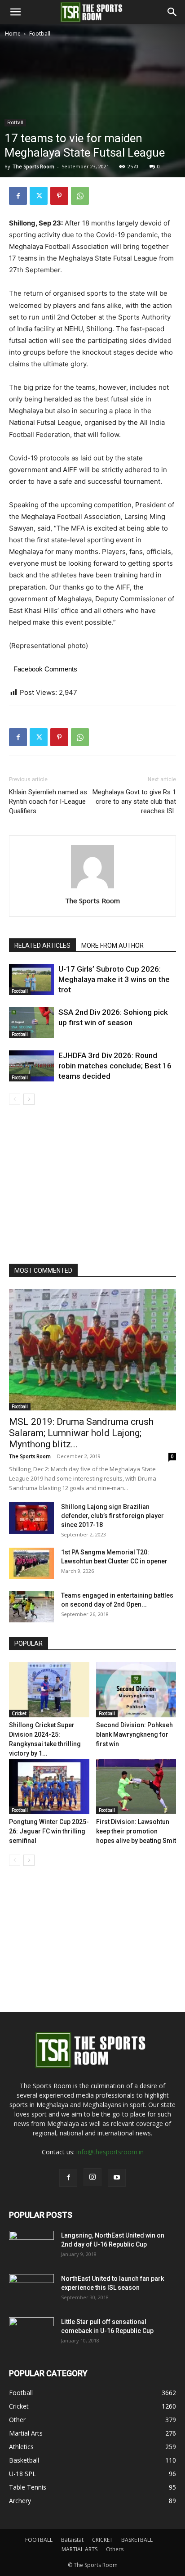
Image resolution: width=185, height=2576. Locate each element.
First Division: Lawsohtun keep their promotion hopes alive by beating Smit (136, 1831)
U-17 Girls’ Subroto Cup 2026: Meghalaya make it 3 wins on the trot (114, 979)
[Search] (172, 12)
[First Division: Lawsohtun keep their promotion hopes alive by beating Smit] (136, 1786)
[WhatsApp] (80, 196)
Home (13, 34)
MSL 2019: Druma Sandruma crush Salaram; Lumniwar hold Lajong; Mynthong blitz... (81, 1433)
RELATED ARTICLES (42, 946)
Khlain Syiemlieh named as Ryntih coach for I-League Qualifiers (48, 802)
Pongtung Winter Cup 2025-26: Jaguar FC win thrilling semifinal (49, 1831)
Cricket (19, 1713)
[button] (15, 12)
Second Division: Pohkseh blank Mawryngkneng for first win (134, 1734)
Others (115, 2549)
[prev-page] (15, 1099)
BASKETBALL (137, 2540)
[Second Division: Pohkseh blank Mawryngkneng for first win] (136, 1690)
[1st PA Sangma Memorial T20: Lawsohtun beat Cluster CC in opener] (31, 1563)
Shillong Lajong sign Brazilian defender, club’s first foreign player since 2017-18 (112, 1516)
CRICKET (102, 2540)
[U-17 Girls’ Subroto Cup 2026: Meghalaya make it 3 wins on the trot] (31, 980)
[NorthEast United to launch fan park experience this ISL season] (31, 2290)
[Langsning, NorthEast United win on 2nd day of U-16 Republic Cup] (31, 2247)
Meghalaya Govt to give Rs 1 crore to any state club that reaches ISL (134, 802)
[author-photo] (92, 888)
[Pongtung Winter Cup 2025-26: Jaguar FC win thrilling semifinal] (49, 1786)
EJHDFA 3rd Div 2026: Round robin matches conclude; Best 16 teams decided (115, 1066)
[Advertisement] (92, 136)
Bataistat (72, 2540)
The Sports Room (92, 901)
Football (40, 34)
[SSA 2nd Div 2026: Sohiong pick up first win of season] (31, 1023)
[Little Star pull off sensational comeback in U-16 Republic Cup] (31, 2333)
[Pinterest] (59, 196)
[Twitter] (39, 196)
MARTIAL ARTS (79, 2549)
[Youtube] (117, 2178)
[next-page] (29, 1099)
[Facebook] (18, 196)
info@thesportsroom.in (110, 2152)
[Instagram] (92, 2177)
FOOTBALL (39, 2540)
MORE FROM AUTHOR (112, 946)
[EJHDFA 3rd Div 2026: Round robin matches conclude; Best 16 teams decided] (31, 1066)
